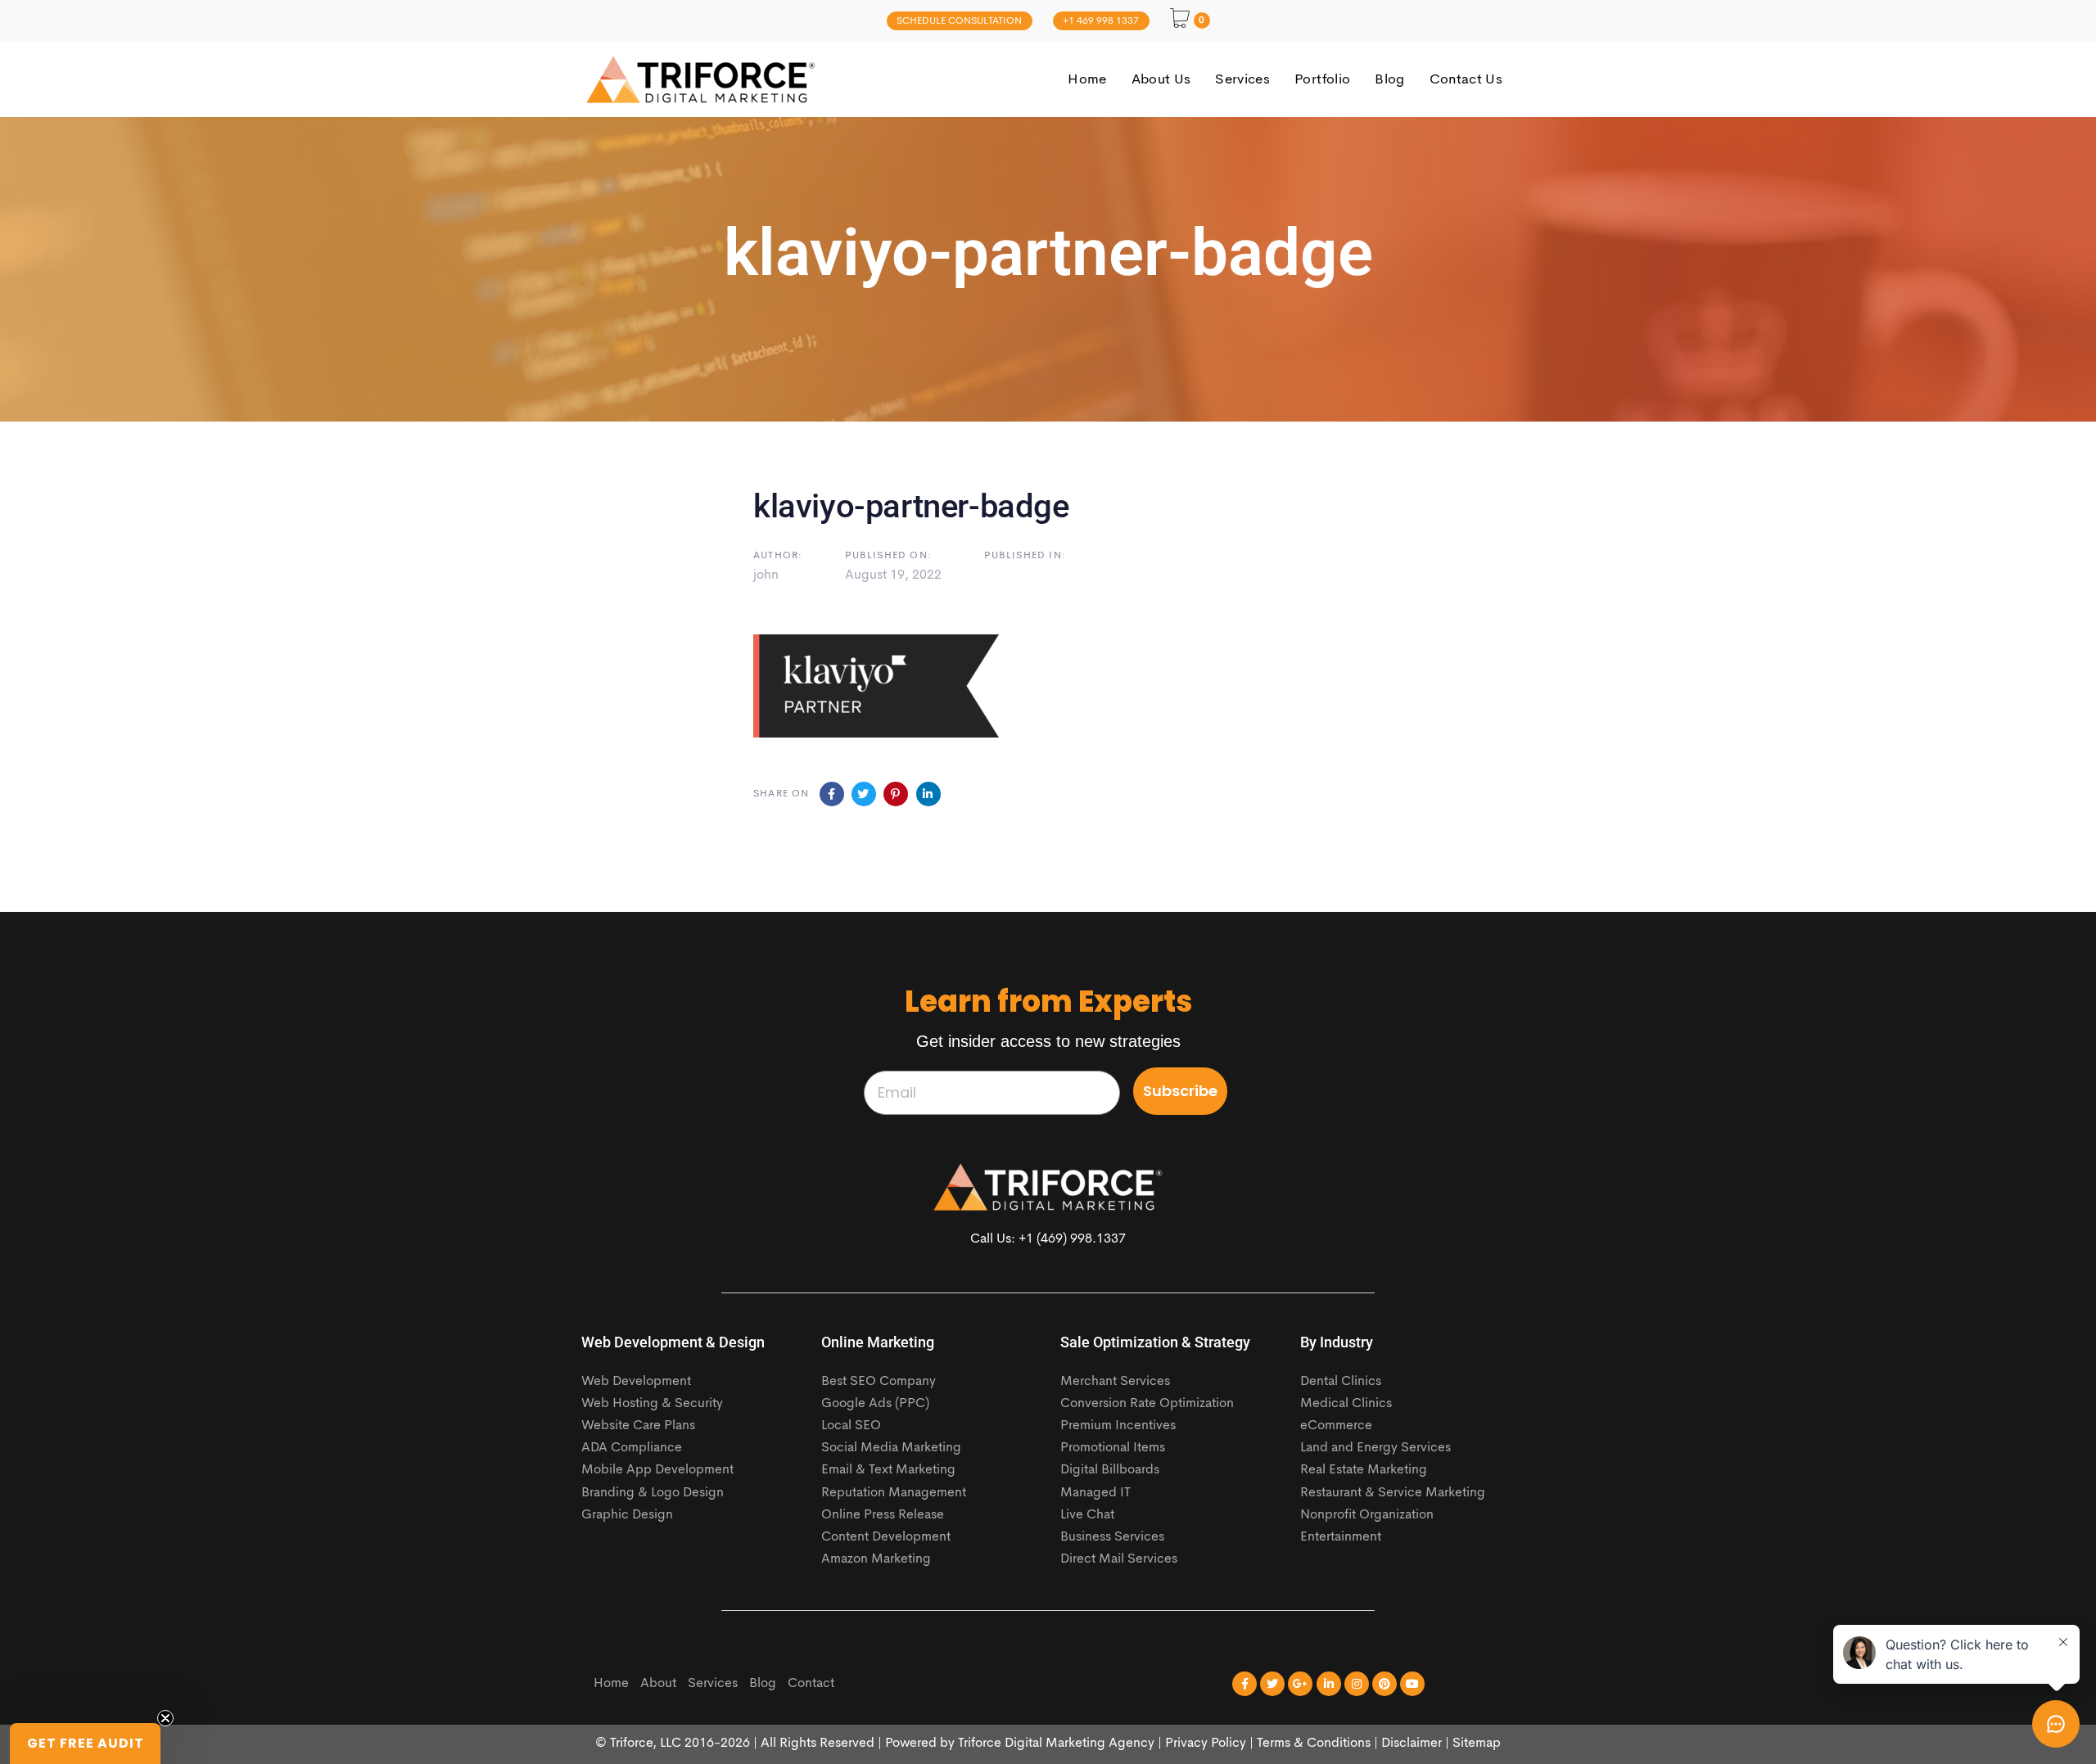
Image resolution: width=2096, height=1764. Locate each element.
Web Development (636, 1382)
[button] (85, 1744)
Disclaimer (1412, 1744)
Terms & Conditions (1314, 1744)
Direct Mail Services (1119, 1559)
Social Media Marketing (891, 1448)
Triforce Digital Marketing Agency (1056, 1744)
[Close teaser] (165, 1718)
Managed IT (1095, 1493)
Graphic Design (627, 1515)
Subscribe (1180, 1091)
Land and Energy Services (1375, 1448)
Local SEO (851, 1426)
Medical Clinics (1346, 1404)
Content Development (886, 1537)
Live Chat (1087, 1515)
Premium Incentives (1118, 1426)
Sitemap (1477, 1744)
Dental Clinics (1341, 1382)
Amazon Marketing (876, 1559)
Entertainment (1341, 1537)
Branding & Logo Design (653, 1493)
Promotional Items (1113, 1448)
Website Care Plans (638, 1426)
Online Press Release (883, 1515)
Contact (811, 1684)
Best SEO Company (879, 1382)
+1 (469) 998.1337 (1072, 1239)
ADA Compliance (632, 1448)
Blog (763, 1684)
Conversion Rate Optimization (1147, 1404)
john (766, 575)
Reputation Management (894, 1493)
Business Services (1112, 1537)
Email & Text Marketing (888, 1470)
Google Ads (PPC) (875, 1404)
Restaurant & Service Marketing (1393, 1493)
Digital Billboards (1110, 1470)
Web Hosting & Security (652, 1404)
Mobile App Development (657, 1470)
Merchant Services (1115, 1382)
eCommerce (1336, 1426)
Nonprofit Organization (1367, 1515)
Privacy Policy (1206, 1744)
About (658, 1684)
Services (713, 1684)
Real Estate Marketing (1364, 1470)
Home (611, 1684)
